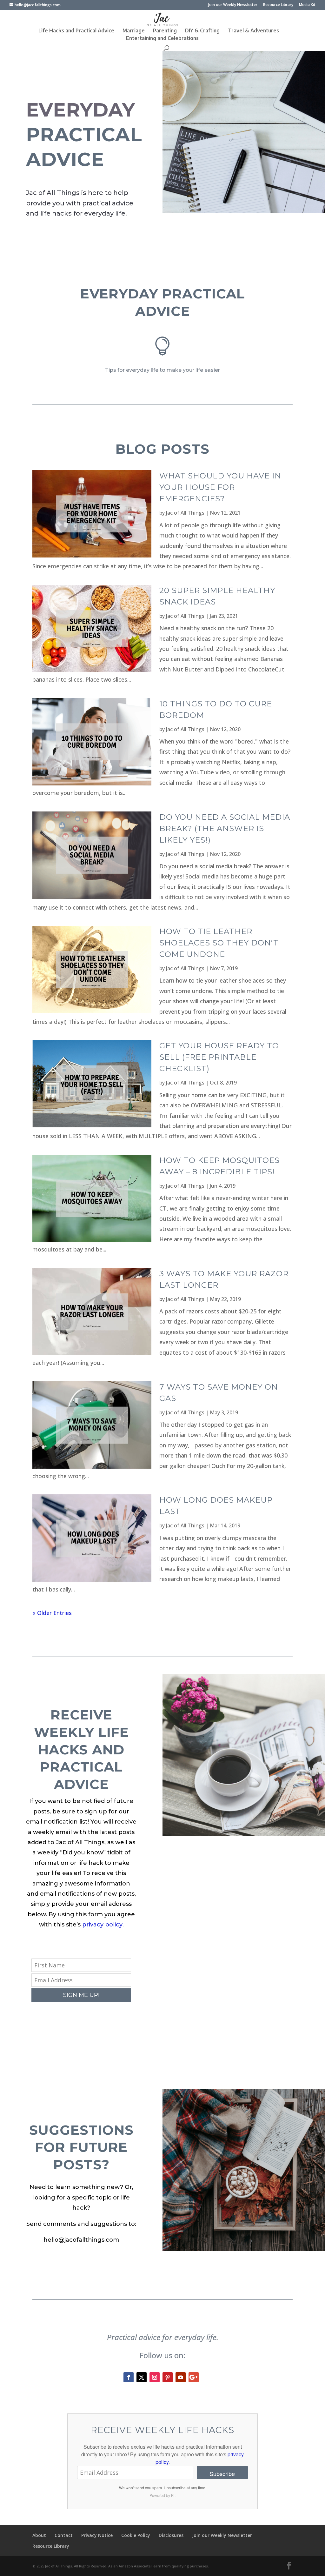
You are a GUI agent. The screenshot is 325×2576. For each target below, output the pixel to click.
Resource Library (278, 5)
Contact (64, 2535)
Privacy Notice (97, 2535)
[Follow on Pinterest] (168, 2377)
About (39, 2535)
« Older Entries (52, 1613)
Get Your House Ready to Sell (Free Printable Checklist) (219, 1057)
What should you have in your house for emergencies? (220, 487)
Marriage (134, 31)
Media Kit (307, 5)
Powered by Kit (162, 2495)
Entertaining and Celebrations (162, 39)
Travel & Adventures (253, 31)
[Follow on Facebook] (129, 2377)
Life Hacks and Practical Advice (76, 31)
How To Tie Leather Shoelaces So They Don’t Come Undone (219, 943)
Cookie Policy (136, 2535)
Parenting (165, 31)
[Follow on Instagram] (155, 2377)
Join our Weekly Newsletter (233, 5)
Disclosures (171, 2535)
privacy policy (102, 1925)
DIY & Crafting (202, 31)
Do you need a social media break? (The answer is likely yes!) (225, 828)
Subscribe (222, 2473)
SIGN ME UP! (81, 1995)
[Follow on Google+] (194, 2377)
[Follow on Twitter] (142, 2377)
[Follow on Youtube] (181, 2377)
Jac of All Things (185, 513)
